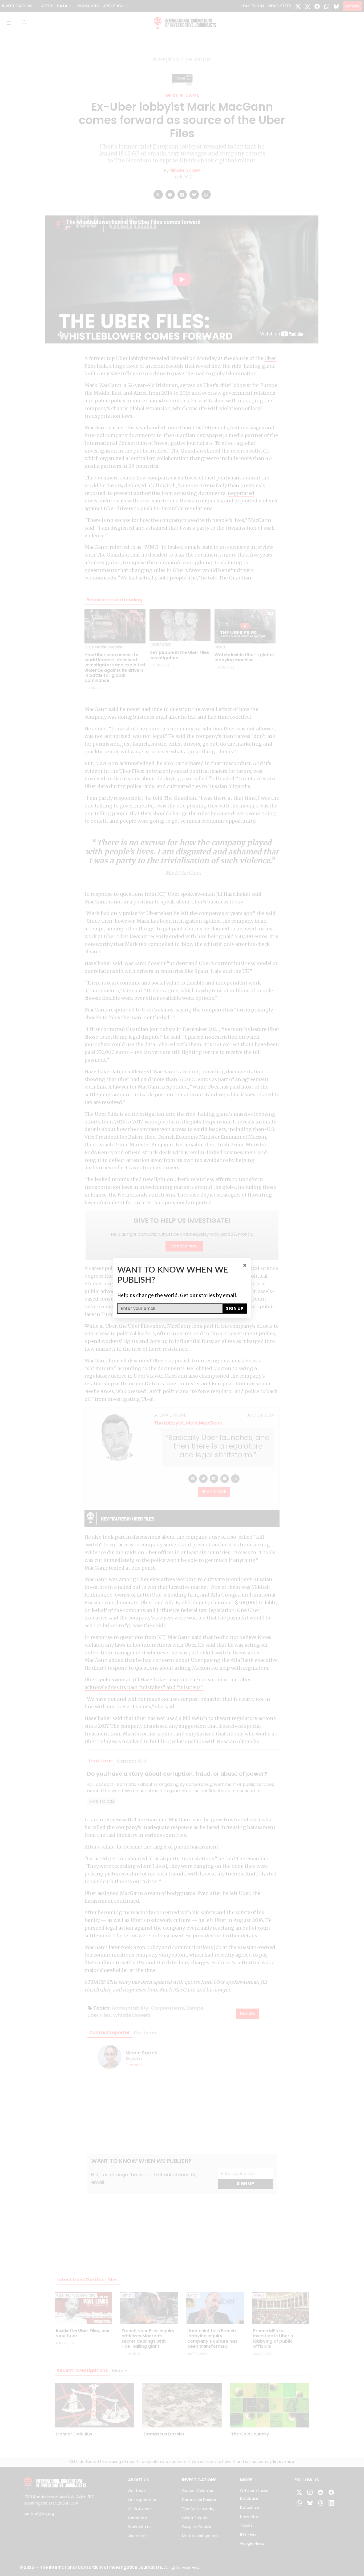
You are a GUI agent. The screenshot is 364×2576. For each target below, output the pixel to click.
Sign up (235, 1308)
